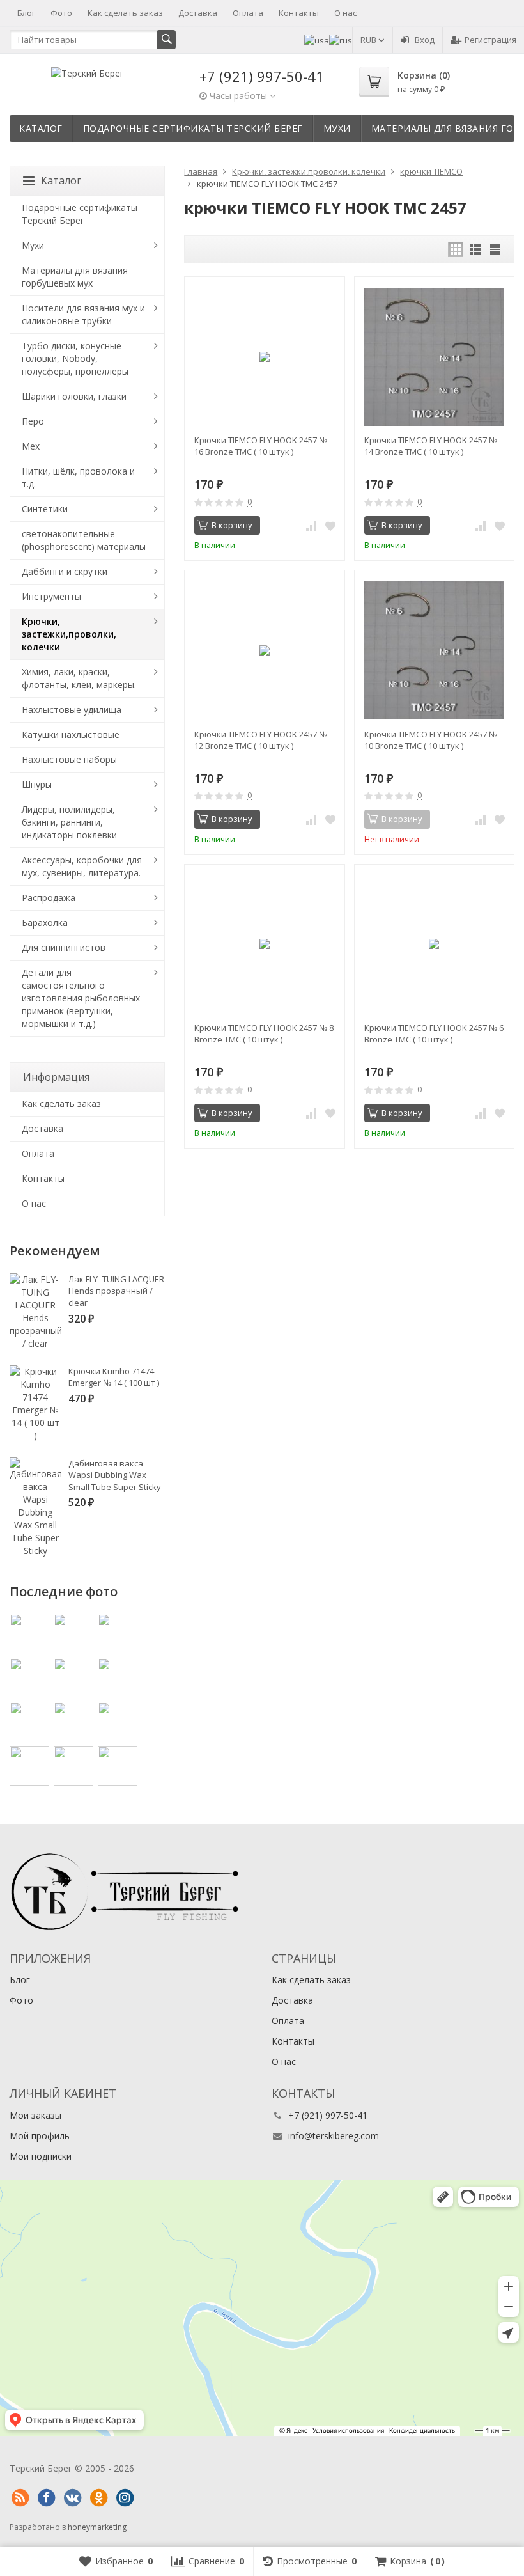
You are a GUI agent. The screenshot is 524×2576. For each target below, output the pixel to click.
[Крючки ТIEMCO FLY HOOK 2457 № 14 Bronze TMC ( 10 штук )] (434, 357)
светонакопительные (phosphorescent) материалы (84, 540)
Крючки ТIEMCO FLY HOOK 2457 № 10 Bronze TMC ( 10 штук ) (431, 740)
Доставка (198, 13)
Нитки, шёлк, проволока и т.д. (78, 477)
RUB (369, 40)
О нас (345, 13)
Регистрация (490, 40)
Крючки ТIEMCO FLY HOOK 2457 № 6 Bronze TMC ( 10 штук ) (434, 1033)
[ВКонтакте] (72, 2498)
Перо (33, 421)
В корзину (232, 525)
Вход (425, 40)
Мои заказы (35, 2115)
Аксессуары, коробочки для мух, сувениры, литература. (82, 866)
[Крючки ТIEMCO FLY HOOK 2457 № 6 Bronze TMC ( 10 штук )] (434, 944)
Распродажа (49, 898)
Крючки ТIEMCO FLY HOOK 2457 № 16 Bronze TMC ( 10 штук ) (261, 446)
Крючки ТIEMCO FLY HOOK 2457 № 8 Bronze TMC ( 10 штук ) (264, 1033)
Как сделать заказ (125, 13)
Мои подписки (41, 2156)
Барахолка (45, 923)
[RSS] (20, 2498)
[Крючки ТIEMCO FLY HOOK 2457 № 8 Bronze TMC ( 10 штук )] (264, 944)
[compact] (495, 249)
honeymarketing (97, 2527)
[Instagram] (125, 2498)
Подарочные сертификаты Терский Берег (193, 128)
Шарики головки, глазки (74, 396)
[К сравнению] (311, 526)
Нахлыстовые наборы (69, 759)
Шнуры (37, 784)
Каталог (41, 128)
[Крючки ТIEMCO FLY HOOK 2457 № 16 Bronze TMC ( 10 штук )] (264, 357)
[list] (475, 249)
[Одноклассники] (98, 2498)
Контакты (299, 13)
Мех (31, 446)
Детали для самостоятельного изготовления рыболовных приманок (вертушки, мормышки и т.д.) (81, 998)
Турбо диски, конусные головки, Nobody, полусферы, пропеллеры (75, 358)
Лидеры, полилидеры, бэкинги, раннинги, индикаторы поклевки (69, 822)
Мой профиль (40, 2136)
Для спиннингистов (64, 947)
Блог (26, 13)
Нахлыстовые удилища (72, 710)
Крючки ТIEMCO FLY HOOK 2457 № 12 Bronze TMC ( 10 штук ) (261, 740)
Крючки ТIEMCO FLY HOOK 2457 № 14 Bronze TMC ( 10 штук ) (431, 446)
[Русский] (341, 40)
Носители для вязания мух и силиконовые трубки (83, 314)
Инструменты (51, 596)
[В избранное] (330, 526)
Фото (61, 13)
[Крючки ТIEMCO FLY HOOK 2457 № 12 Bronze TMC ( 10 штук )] (264, 650)
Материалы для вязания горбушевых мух (75, 277)
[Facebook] (46, 2498)
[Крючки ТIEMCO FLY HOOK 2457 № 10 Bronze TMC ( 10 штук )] (434, 650)
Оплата (248, 13)
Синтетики (45, 509)
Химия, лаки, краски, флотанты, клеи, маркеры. (79, 678)
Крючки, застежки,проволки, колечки (69, 634)
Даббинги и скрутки (65, 571)
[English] (317, 40)
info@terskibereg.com (334, 2136)
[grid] (456, 249)
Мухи (337, 128)
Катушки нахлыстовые (71, 734)
